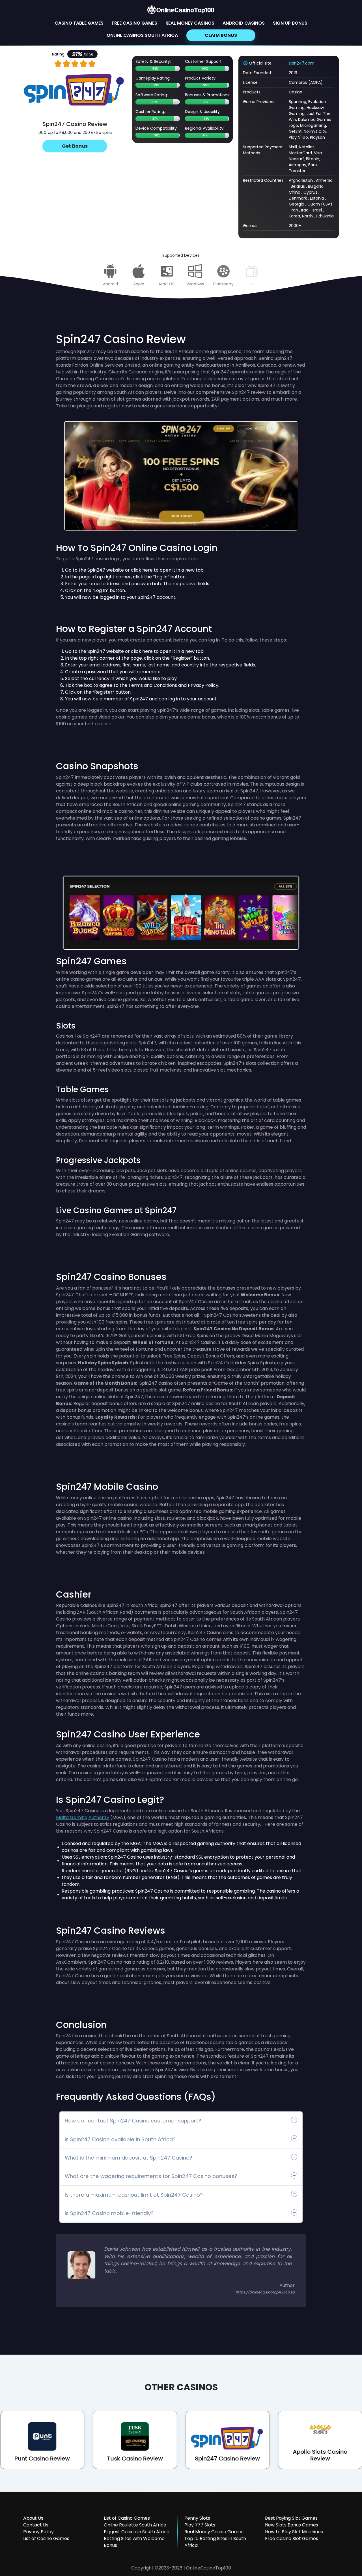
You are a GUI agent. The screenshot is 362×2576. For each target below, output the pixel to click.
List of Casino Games (46, 2538)
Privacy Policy (38, 2532)
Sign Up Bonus (290, 23)
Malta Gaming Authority (83, 1817)
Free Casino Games (134, 23)
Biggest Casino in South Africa (137, 2532)
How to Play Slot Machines (294, 2532)
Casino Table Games (79, 23)
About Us (33, 2518)
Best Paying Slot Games (291, 2518)
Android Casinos (244, 23)
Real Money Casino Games (214, 2532)
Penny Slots (197, 2518)
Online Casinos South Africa (142, 35)
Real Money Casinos (190, 23)
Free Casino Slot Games (292, 2538)
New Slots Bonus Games (292, 2525)
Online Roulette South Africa (135, 2525)
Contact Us (36, 2525)
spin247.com (302, 63)
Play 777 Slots (200, 2525)
